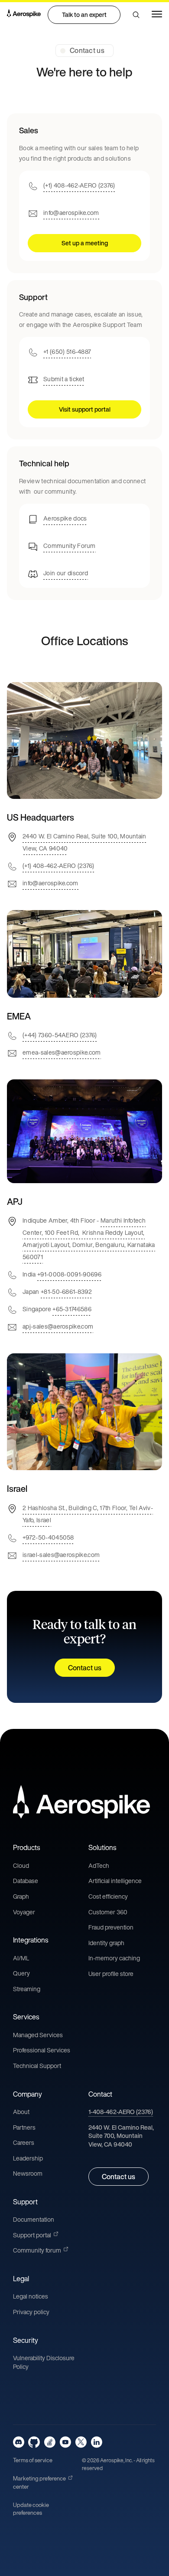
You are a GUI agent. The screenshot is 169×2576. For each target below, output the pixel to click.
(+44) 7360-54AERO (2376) (60, 1035)
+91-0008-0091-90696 (69, 1274)
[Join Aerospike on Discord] (19, 2442)
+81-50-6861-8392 (66, 1291)
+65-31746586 (72, 1309)
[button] (136, 15)
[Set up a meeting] (84, 193)
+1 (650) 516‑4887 (67, 351)
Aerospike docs (65, 518)
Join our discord (66, 572)
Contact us (85, 1668)
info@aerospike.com (71, 212)
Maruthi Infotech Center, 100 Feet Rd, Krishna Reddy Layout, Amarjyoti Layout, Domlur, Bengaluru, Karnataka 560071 (89, 1239)
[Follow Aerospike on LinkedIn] (96, 2442)
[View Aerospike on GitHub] (34, 2442)
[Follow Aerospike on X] (81, 2442)
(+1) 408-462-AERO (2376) (79, 185)
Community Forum (70, 545)
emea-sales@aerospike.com (62, 1052)
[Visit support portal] (84, 360)
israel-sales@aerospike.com (61, 1554)
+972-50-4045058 (48, 1537)
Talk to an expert (84, 15)
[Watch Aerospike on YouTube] (65, 2442)
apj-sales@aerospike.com (58, 1326)
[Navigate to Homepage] (24, 15)
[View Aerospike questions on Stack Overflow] (50, 2442)
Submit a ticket (64, 379)
